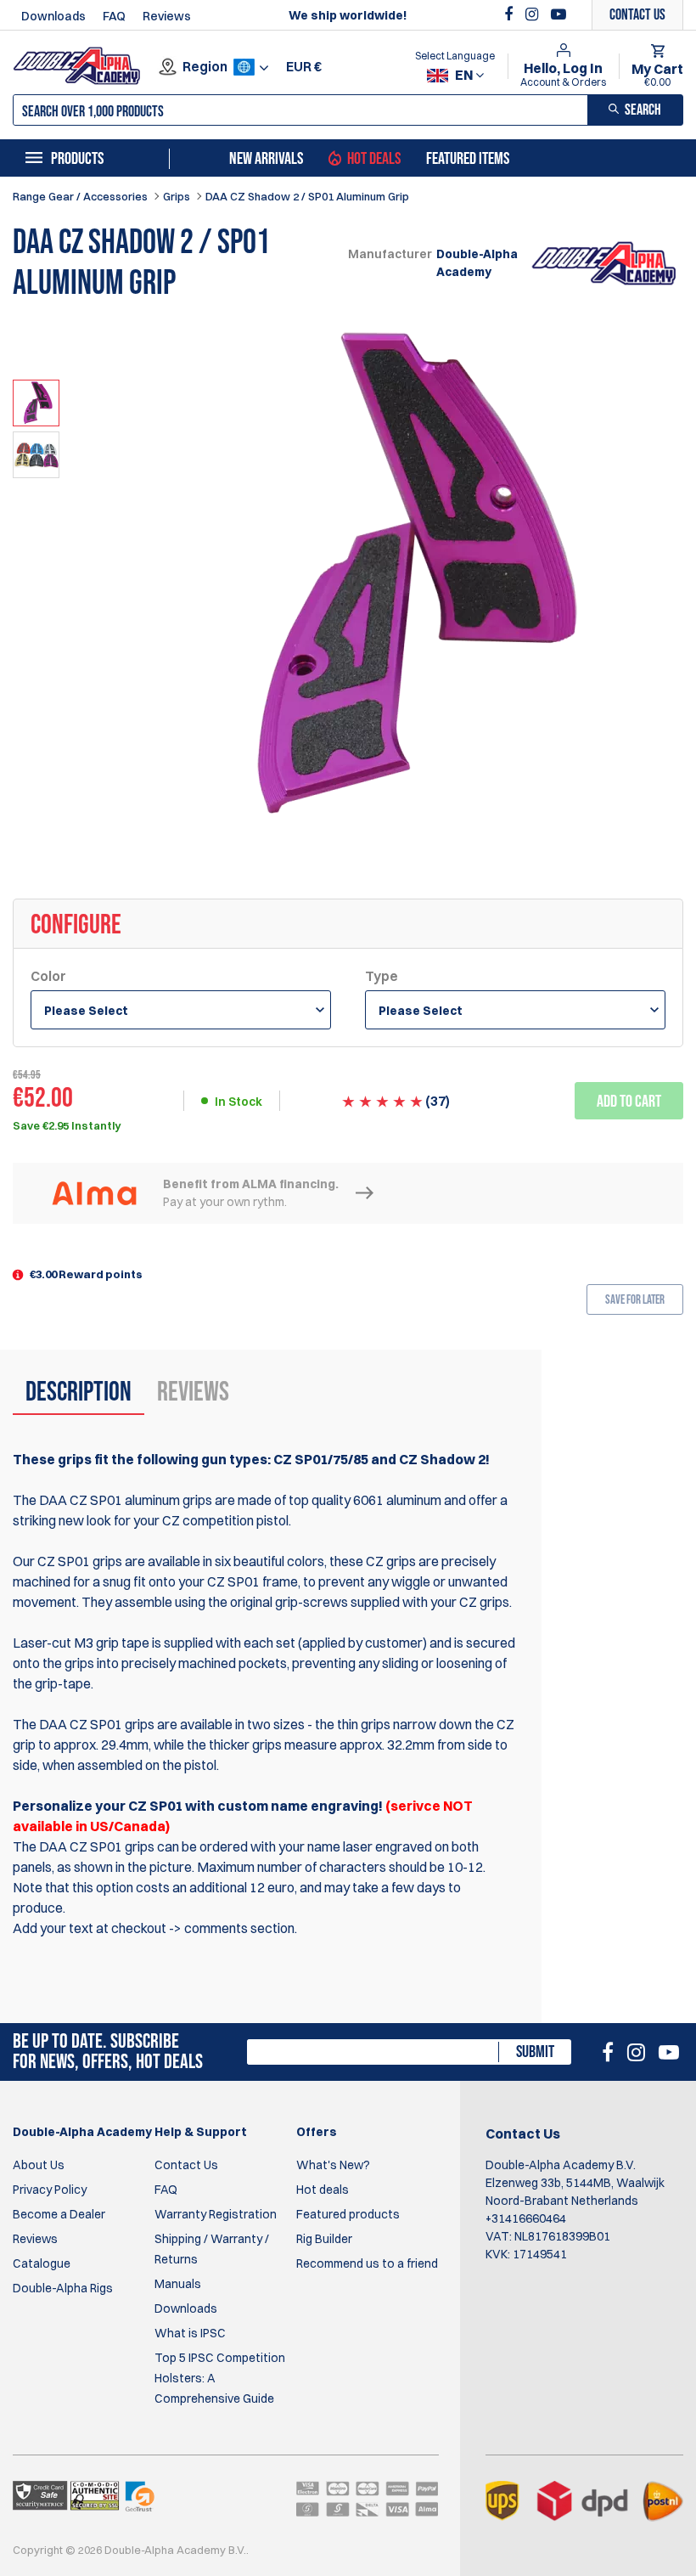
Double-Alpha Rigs (63, 2288)
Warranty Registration (216, 2214)
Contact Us (186, 2165)
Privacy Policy (50, 2190)
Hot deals (323, 2190)
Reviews (167, 16)
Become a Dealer (59, 2214)
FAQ (114, 16)
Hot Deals (374, 159)
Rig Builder (324, 2239)
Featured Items (468, 159)
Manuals (178, 2284)
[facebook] (511, 14)
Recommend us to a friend (367, 2263)
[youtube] (558, 14)
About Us (39, 2165)
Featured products (348, 2214)
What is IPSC (190, 2333)
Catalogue (42, 2263)
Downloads (53, 16)
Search (643, 110)
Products (77, 159)
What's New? (333, 2165)
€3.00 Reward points (86, 1274)
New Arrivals (266, 159)
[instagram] (534, 14)
